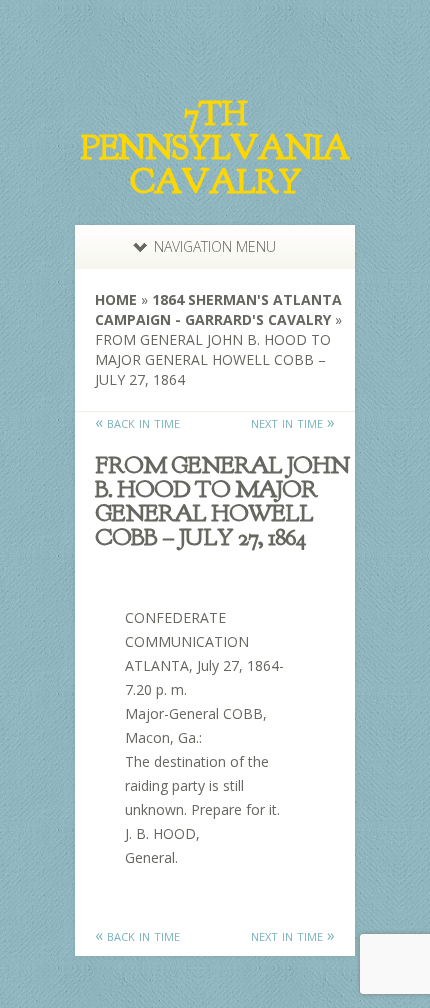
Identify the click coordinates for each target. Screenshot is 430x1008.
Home (116, 299)
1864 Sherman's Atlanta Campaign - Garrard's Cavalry (218, 309)
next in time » (293, 422)
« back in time (137, 422)
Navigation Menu (215, 246)
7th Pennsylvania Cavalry (215, 148)
